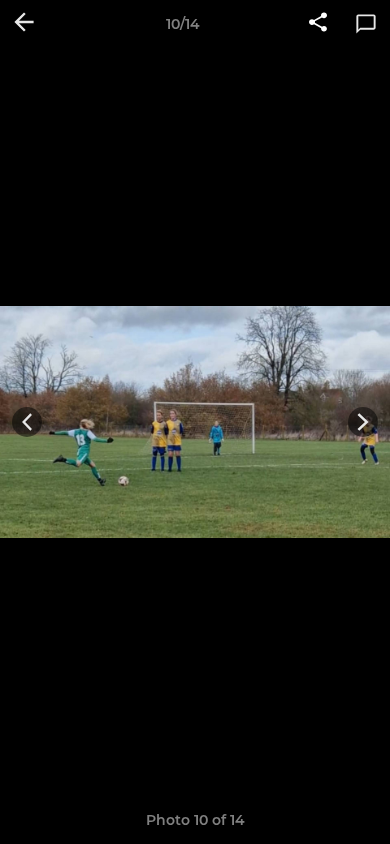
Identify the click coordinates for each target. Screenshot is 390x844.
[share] (318, 24)
